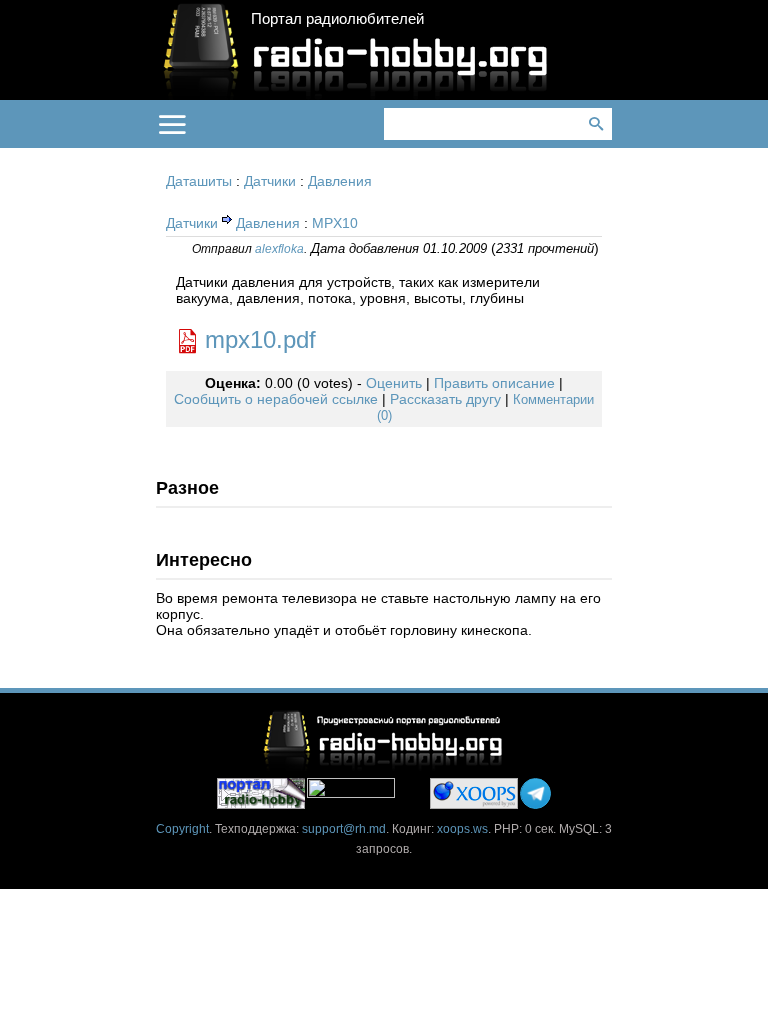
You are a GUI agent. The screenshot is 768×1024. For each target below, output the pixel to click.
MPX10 (335, 223)
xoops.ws (462, 829)
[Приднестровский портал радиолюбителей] (261, 793)
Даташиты (199, 181)
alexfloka (279, 249)
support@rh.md (344, 829)
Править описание (494, 383)
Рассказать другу (445, 399)
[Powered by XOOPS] (474, 793)
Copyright (182, 829)
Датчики (270, 181)
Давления (340, 181)
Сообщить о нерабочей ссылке (276, 399)
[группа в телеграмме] (535, 793)
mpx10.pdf (260, 339)
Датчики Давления (233, 223)
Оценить (394, 383)
